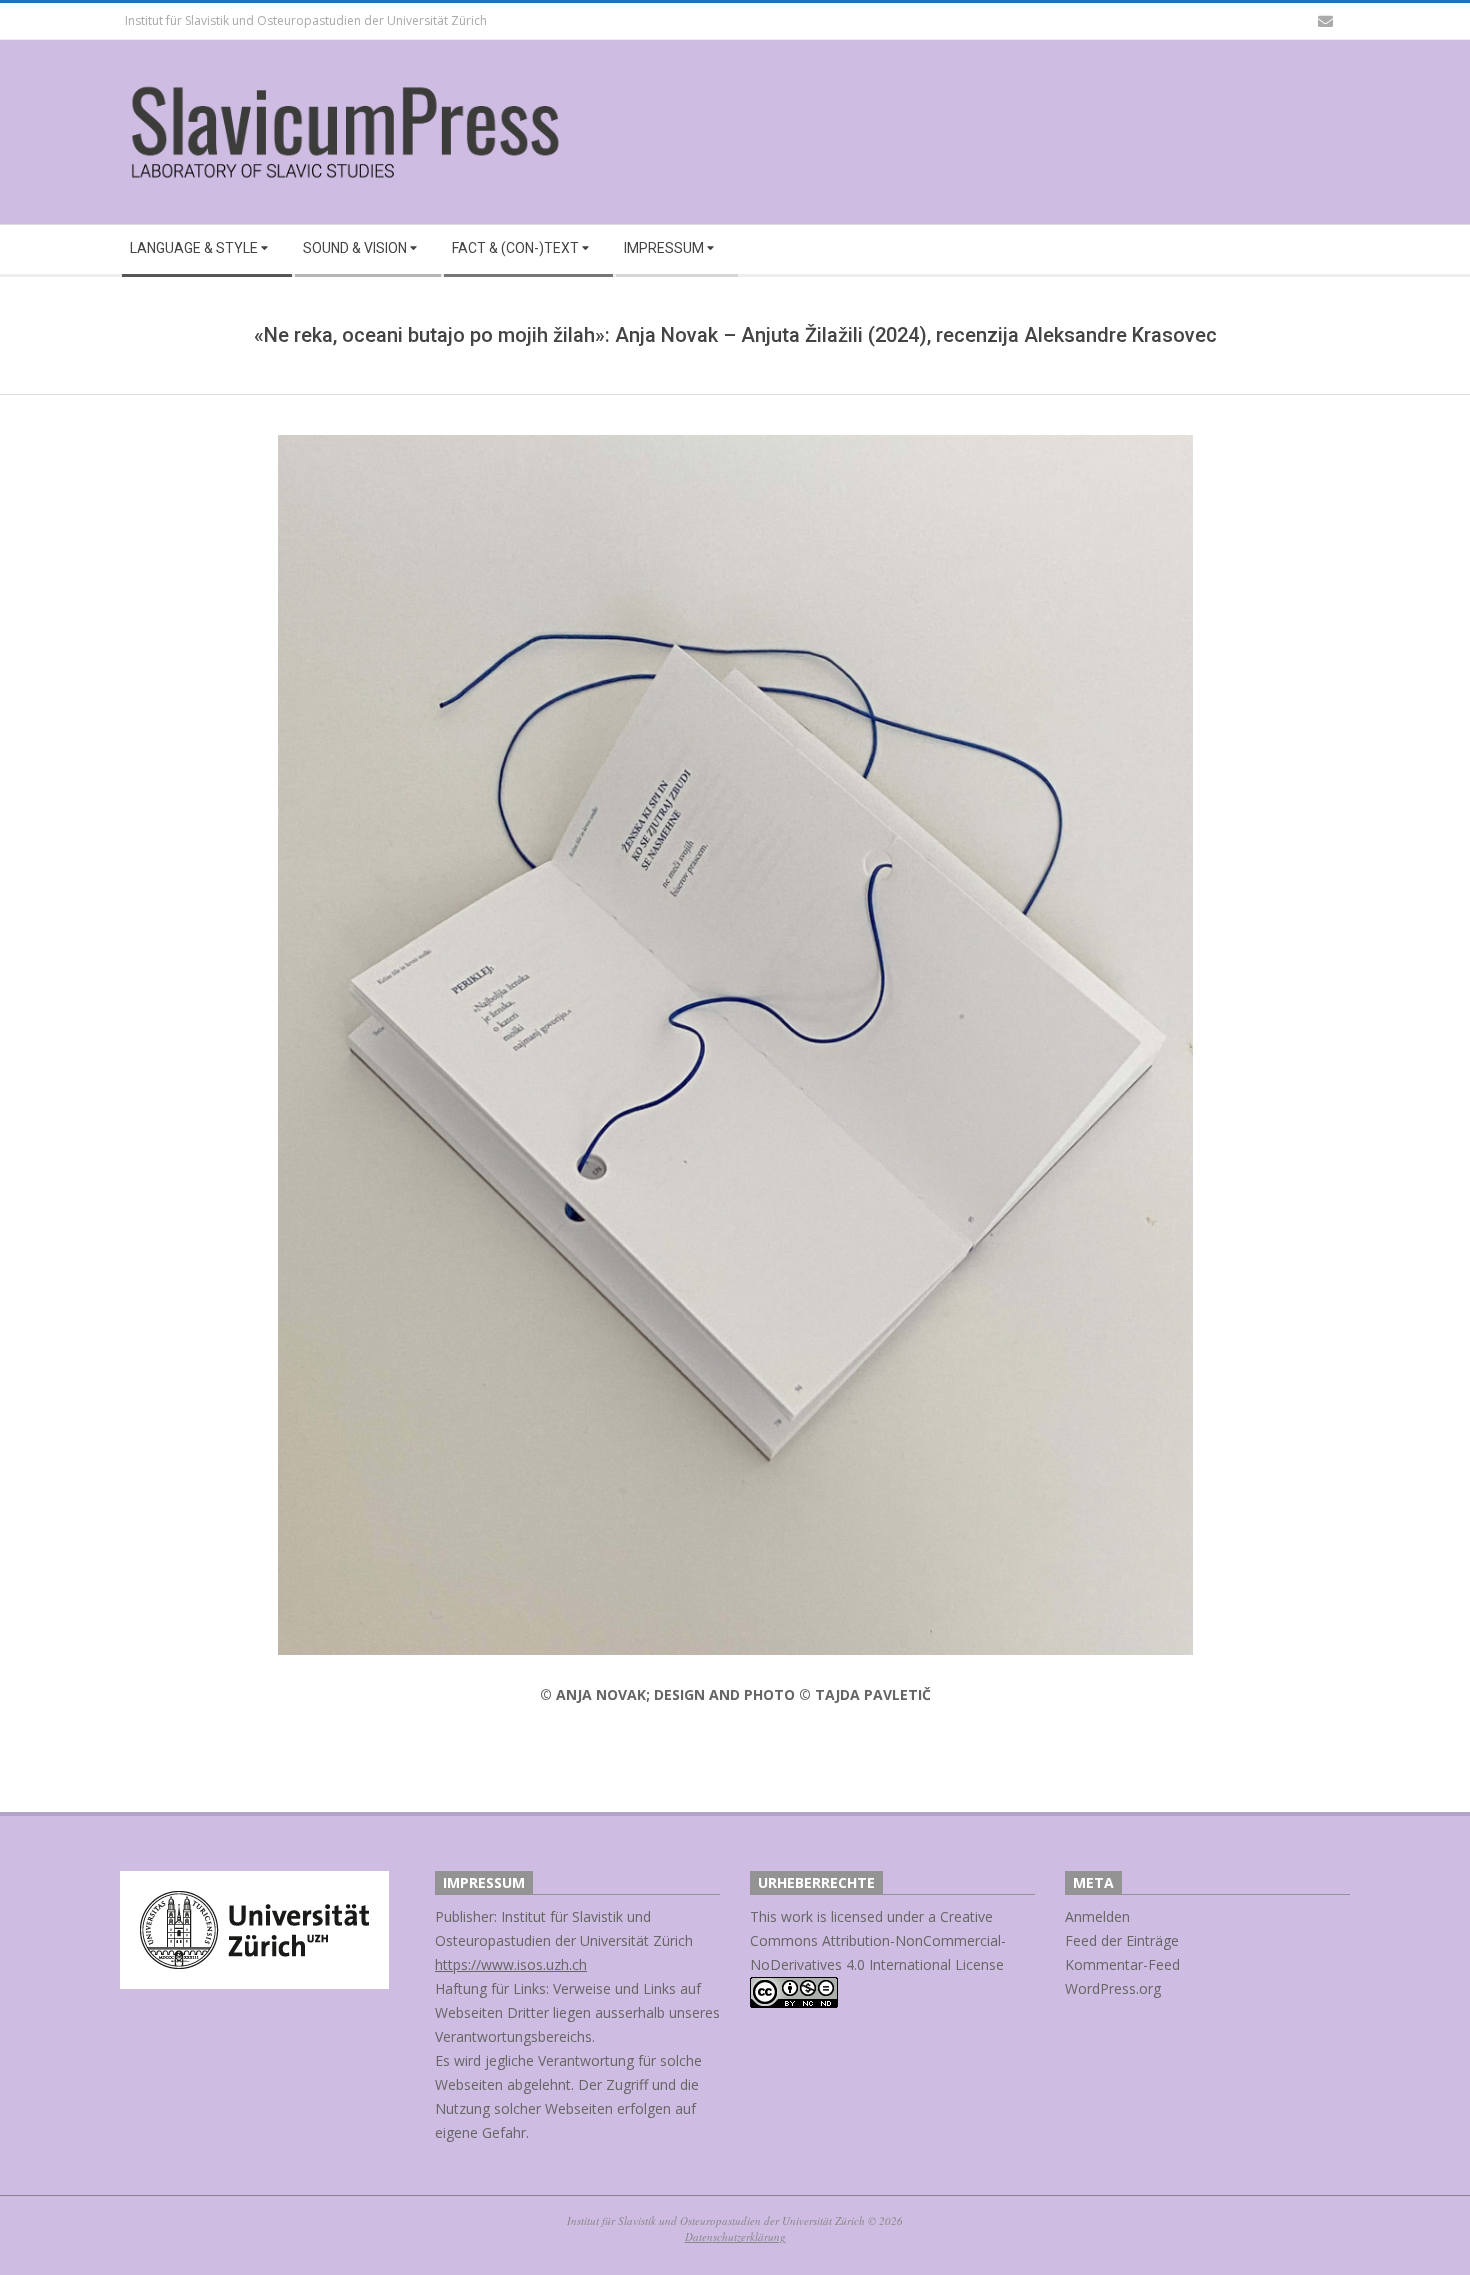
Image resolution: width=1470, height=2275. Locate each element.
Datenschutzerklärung (735, 2236)
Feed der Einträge (1122, 1940)
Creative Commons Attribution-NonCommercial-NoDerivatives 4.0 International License (878, 1940)
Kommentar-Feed (1122, 1964)
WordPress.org (1113, 1988)
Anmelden (1097, 1916)
